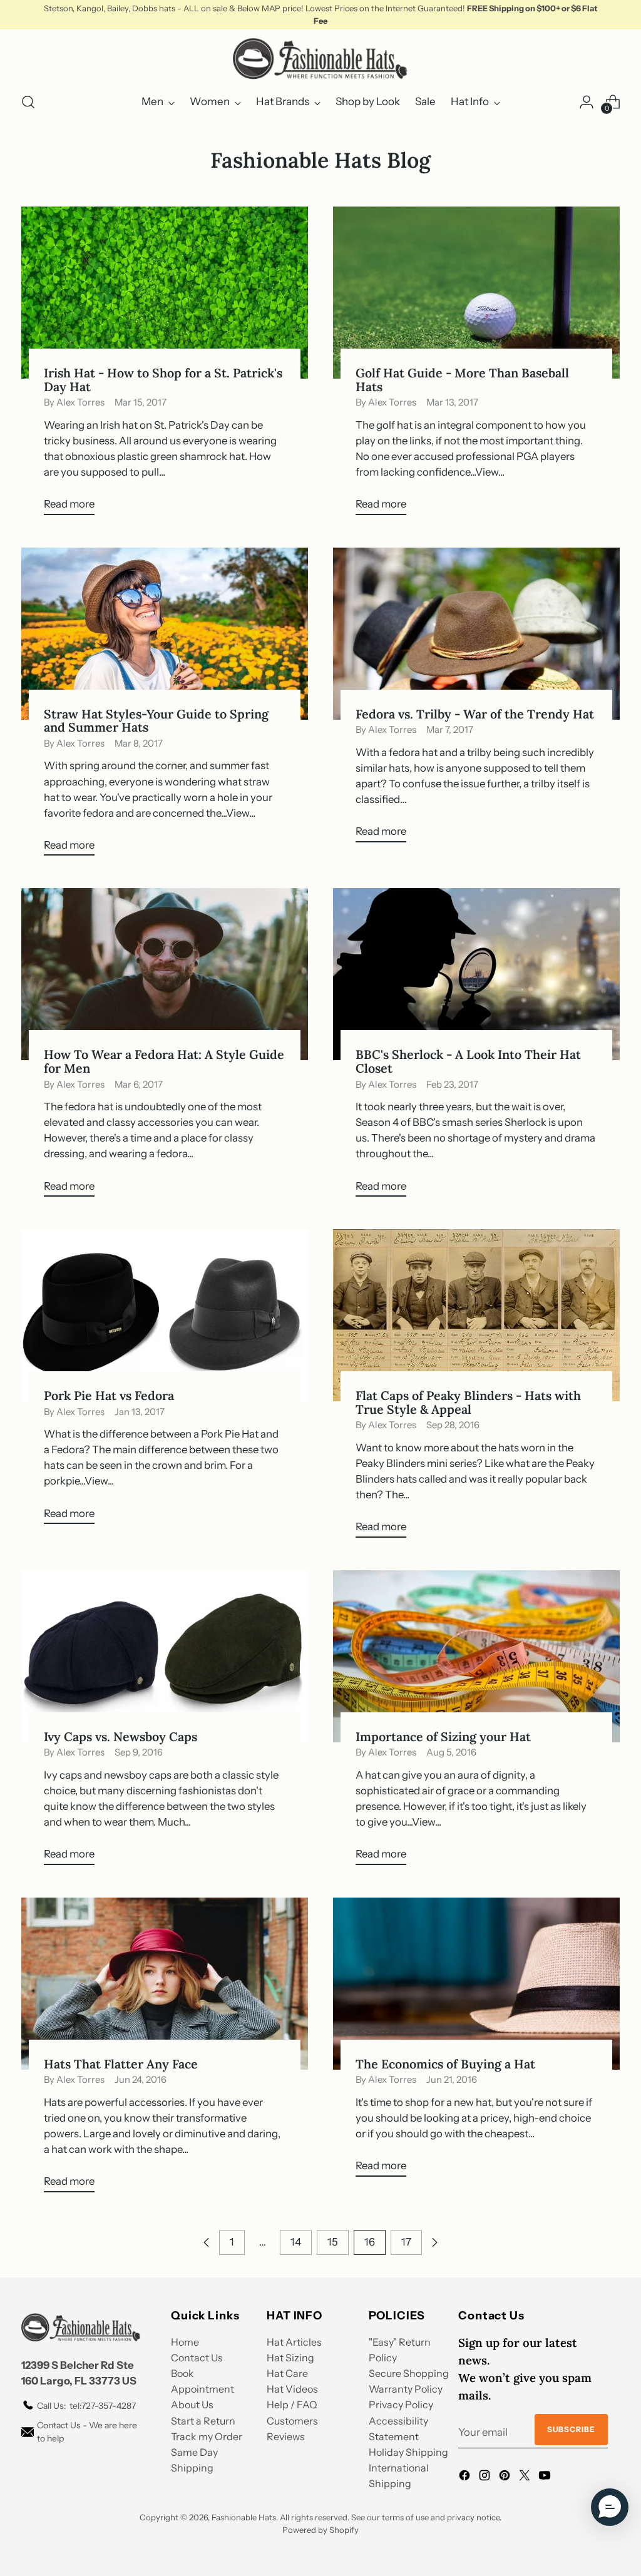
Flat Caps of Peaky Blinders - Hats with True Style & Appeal (468, 1402)
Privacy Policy (401, 2405)
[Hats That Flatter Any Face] (165, 1984)
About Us (192, 2405)
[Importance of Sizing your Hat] (476, 1656)
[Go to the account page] (587, 102)
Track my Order (207, 2436)
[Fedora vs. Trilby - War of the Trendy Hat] (476, 634)
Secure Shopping (409, 2373)
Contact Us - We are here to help (87, 2432)
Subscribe (571, 2429)
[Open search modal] (28, 102)
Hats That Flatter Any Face (121, 2064)
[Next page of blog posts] (434, 2242)
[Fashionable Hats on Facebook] (466, 2477)
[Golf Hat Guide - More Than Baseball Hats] (476, 293)
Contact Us (197, 2358)
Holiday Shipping (408, 2452)
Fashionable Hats (244, 2517)
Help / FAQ (292, 2405)
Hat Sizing (290, 2358)
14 (296, 2242)
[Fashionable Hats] (320, 59)
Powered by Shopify (320, 2530)
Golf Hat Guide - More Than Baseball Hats (462, 380)
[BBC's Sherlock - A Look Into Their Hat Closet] (476, 974)
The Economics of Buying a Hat (445, 2064)
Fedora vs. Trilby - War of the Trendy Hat (475, 714)
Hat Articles (294, 2342)
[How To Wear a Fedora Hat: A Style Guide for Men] (165, 974)
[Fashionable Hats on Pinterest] (506, 2477)
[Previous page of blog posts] (207, 2242)
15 (333, 2242)
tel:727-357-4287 (86, 2406)
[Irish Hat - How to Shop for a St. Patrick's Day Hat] (165, 293)
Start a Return (203, 2421)
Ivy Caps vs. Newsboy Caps (121, 1736)
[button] (610, 2507)
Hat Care (287, 2373)
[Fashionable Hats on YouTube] (546, 2477)
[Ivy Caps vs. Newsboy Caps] (165, 1656)
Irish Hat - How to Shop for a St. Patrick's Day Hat (163, 380)
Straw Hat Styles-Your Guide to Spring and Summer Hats (156, 721)
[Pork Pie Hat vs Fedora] (165, 1315)
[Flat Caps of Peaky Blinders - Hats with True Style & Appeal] (476, 1315)
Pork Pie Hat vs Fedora (109, 1395)
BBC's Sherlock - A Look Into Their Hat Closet (468, 1061)
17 (406, 2242)
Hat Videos (292, 2389)
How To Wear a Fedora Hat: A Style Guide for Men (164, 1061)
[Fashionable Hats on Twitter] (526, 2477)
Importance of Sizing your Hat (443, 1736)
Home (185, 2342)
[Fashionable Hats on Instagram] (486, 2477)
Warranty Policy (406, 2389)
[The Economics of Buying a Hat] (476, 1984)
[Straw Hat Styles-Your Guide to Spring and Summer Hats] (165, 634)
